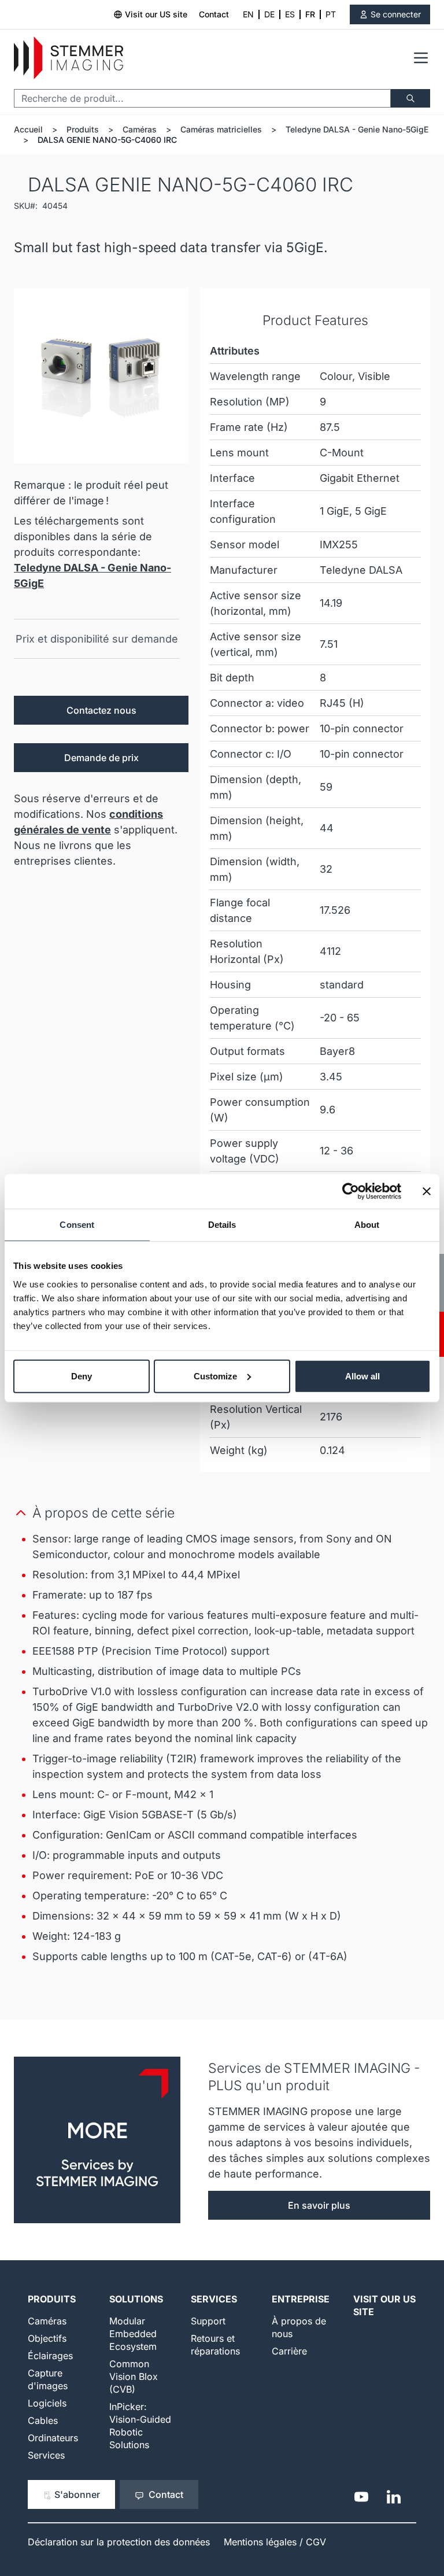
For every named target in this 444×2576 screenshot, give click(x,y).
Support (208, 2321)
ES (290, 14)
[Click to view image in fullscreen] (101, 376)
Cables (43, 2420)
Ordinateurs (53, 2438)
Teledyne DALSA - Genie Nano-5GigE (357, 129)
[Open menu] (421, 58)
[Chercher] (410, 98)
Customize (215, 1376)
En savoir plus (319, 2205)
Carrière (289, 2351)
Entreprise (301, 2299)
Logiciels (47, 2403)
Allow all (362, 1376)
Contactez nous (101, 710)
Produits (83, 129)
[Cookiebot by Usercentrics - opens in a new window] (351, 1191)
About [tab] (367, 1225)
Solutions (136, 2299)
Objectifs (47, 2338)
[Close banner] (427, 1191)
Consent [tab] (77, 1225)
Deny (82, 1376)
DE (269, 14)
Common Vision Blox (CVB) (134, 2376)
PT (331, 14)
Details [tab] (222, 1225)
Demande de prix (101, 758)
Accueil (28, 129)
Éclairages (50, 2356)
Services (46, 2455)
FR (310, 14)
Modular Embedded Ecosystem (133, 2334)
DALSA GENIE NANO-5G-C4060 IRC (107, 140)
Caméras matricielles (221, 129)
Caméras (140, 129)
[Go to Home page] (69, 58)
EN (248, 14)
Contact (214, 14)
